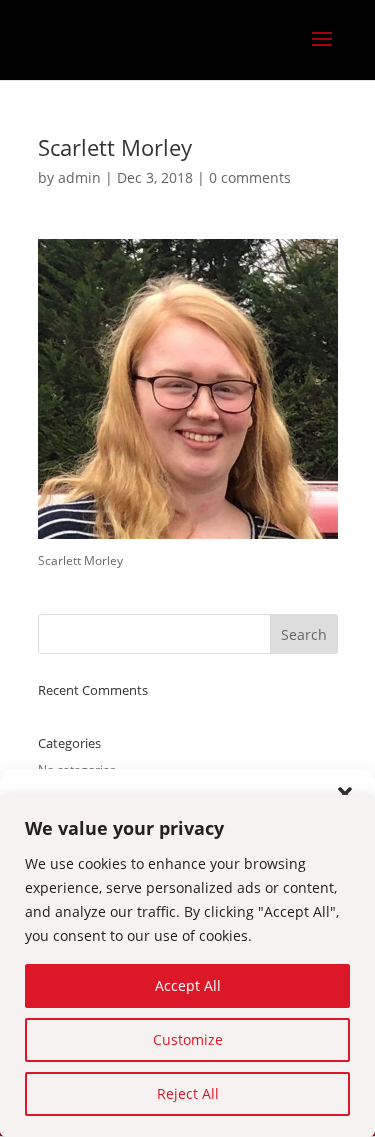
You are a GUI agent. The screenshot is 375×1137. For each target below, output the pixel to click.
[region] (187, 966)
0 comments (250, 177)
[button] (345, 794)
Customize (188, 1039)
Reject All (188, 1093)
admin (79, 177)
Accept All (188, 985)
